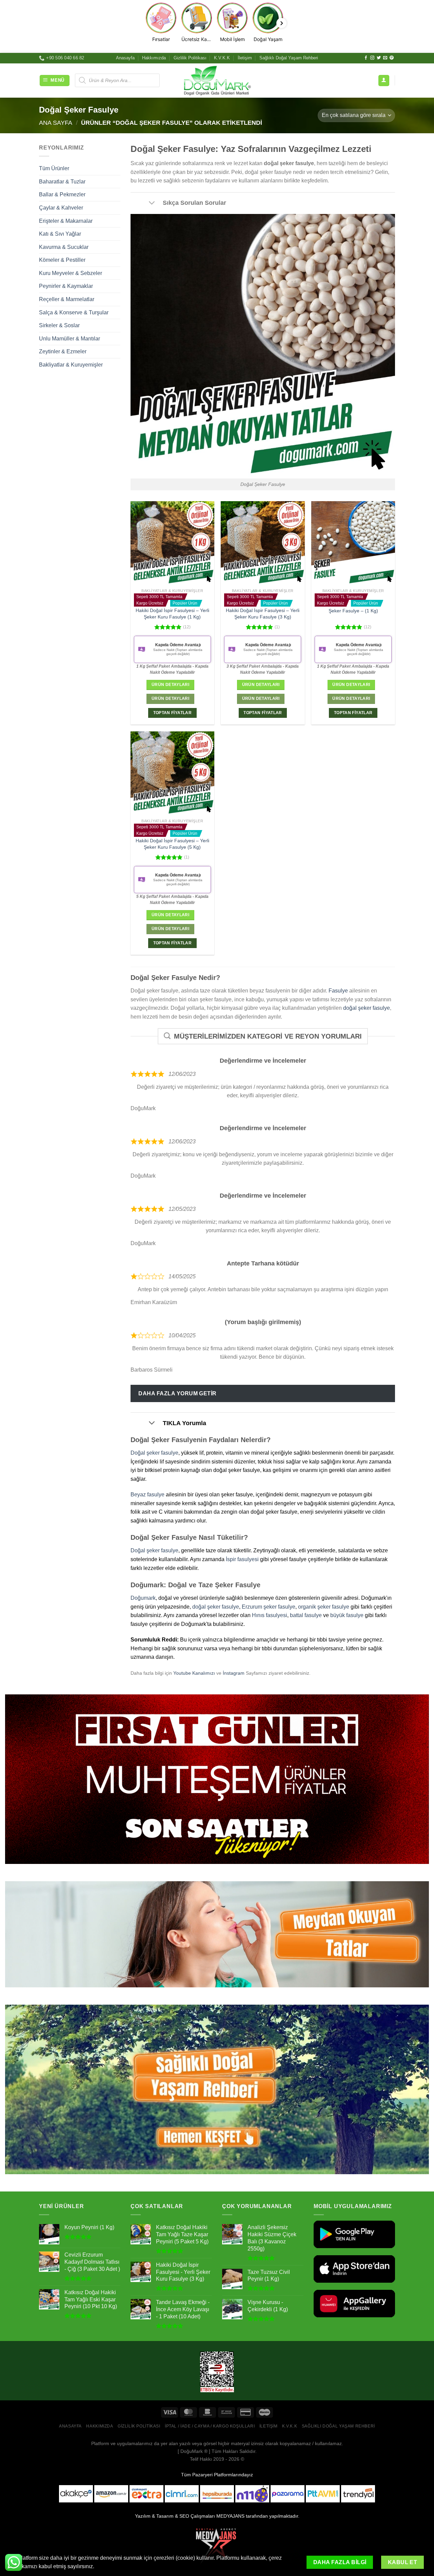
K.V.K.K (222, 58)
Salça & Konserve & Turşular (74, 312)
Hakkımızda (154, 58)
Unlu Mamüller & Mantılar (70, 339)
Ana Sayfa (56, 123)
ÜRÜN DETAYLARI (170, 699)
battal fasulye (306, 1615)
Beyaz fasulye (147, 1495)
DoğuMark (192, 2451)
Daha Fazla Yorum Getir (177, 1393)
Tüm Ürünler (54, 168)
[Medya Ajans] (217, 2545)
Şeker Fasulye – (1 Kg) (353, 611)
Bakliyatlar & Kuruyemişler (71, 365)
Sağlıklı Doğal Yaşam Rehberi (289, 58)
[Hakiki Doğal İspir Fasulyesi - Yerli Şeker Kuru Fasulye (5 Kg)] (172, 773)
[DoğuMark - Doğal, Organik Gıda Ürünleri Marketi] (217, 80)
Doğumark (143, 1598)
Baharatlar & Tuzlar (62, 182)
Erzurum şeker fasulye (269, 1607)
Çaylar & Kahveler (61, 208)
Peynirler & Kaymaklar (66, 286)
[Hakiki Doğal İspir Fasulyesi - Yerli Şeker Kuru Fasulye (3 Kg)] (263, 543)
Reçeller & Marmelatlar (67, 299)
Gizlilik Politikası (190, 58)
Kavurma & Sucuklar (64, 247)
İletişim (245, 58)
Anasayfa (125, 58)
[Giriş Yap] (384, 81)
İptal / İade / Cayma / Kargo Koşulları (210, 2426)
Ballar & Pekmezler (62, 194)
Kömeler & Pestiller (62, 260)
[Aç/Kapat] (152, 203)
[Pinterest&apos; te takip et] (392, 58)
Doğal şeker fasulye (154, 1453)
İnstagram (234, 1673)
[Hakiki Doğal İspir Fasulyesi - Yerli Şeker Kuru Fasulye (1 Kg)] (172, 543)
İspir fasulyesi (242, 1559)
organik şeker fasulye (324, 1607)
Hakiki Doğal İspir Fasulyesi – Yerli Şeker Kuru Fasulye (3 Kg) (263, 614)
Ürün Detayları (170, 685)
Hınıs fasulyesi (270, 1615)
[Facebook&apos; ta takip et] (366, 58)
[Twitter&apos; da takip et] (379, 58)
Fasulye (338, 991)
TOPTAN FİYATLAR (172, 713)
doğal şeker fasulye (367, 1008)
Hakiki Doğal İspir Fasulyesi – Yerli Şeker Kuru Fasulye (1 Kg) (172, 614)
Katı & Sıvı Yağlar (60, 234)
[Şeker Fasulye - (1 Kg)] (353, 543)
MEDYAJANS (230, 2516)
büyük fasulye (347, 1615)
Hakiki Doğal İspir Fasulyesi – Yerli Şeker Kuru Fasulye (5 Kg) (172, 844)
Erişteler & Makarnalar (66, 221)
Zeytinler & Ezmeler (63, 351)
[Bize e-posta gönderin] (385, 58)
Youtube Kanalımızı (194, 1673)
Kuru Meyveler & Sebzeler (71, 273)
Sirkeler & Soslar (59, 325)
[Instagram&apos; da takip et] (372, 58)
